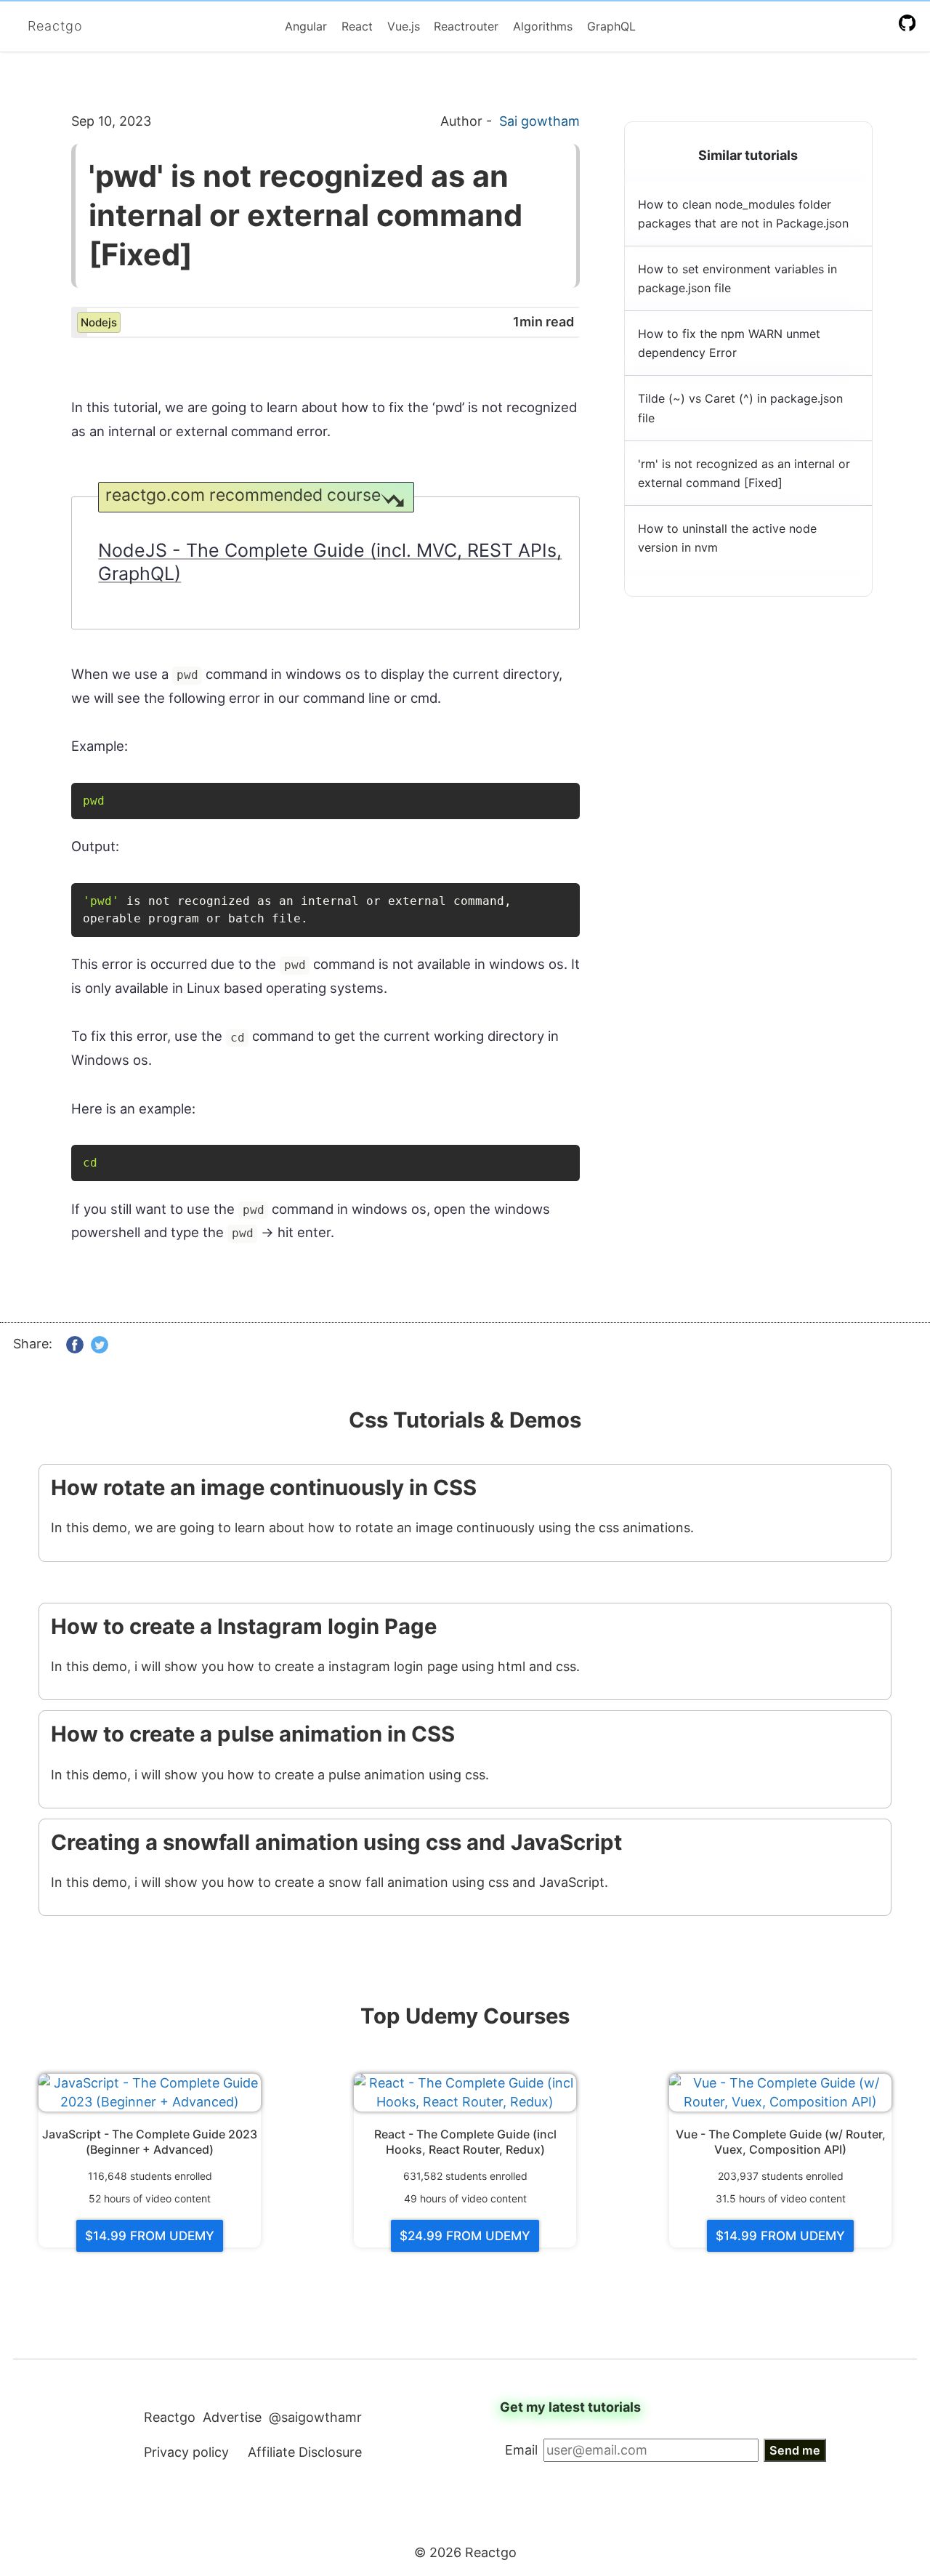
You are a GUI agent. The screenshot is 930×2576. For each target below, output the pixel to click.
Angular (306, 26)
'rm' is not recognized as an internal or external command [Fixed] (744, 473)
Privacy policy (186, 2452)
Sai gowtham (539, 121)
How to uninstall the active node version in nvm (727, 538)
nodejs (99, 322)
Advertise (232, 2417)
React (357, 26)
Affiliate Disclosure (305, 2452)
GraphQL (611, 26)
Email (521, 2450)
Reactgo (55, 26)
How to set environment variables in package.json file (737, 278)
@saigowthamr (315, 2417)
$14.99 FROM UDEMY (150, 2236)
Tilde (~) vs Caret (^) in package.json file (740, 408)
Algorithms (543, 26)
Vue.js (404, 26)
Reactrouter (466, 26)
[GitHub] (910, 23)
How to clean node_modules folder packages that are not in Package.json (743, 214)
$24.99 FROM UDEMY (465, 2236)
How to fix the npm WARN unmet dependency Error (729, 343)
